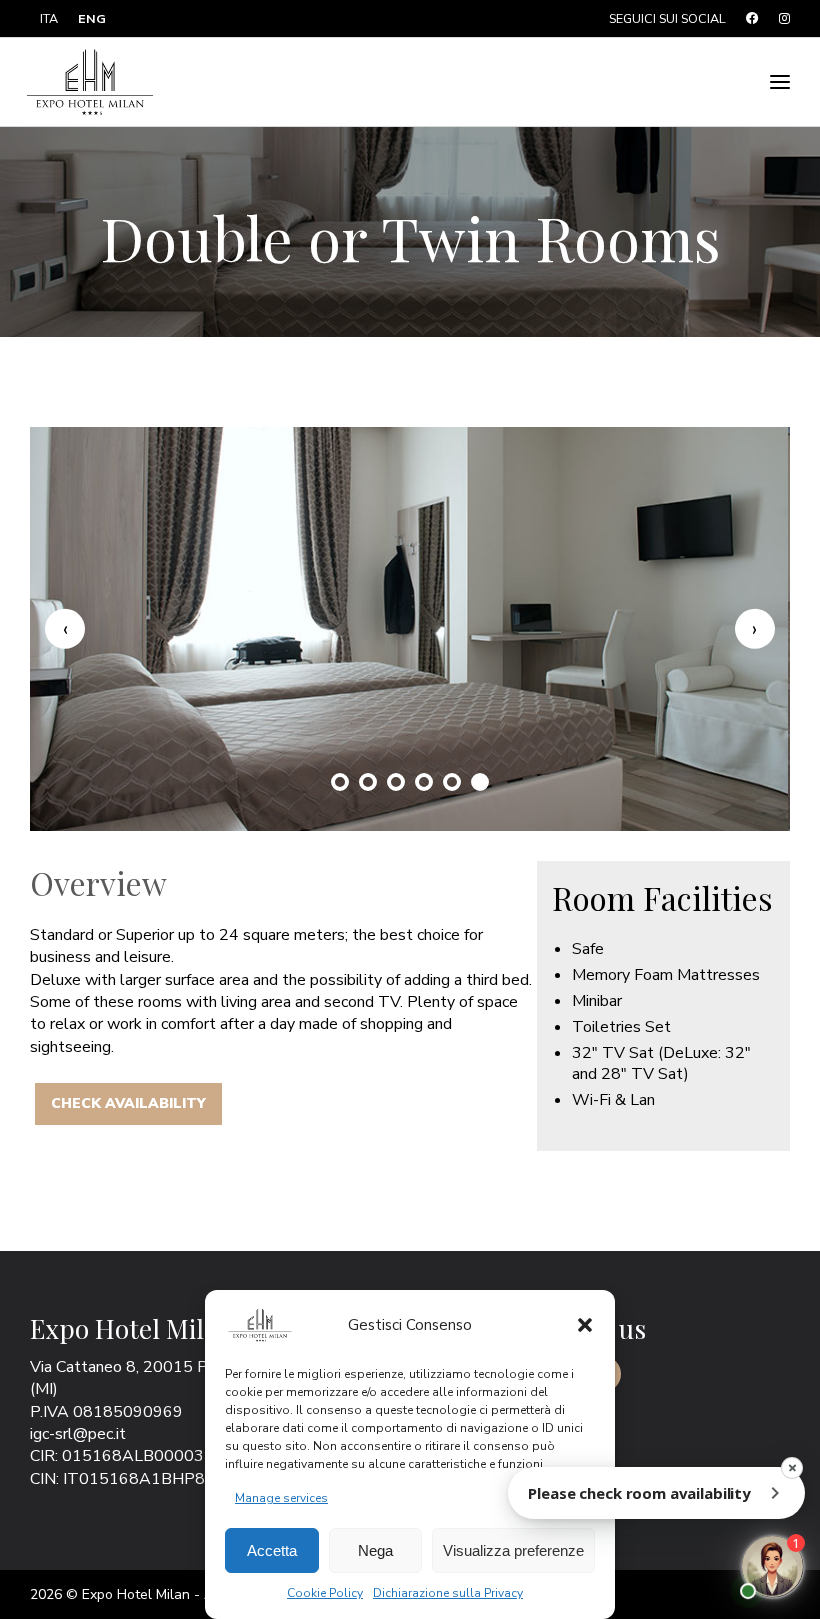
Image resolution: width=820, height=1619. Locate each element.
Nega (375, 1550)
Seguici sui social (667, 18)
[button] (585, 1325)
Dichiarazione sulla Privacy (448, 1593)
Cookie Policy (325, 1593)
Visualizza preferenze (513, 1550)
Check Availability (128, 1103)
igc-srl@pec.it (78, 1434)
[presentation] (65, 629)
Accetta (272, 1550)
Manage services (281, 1498)
